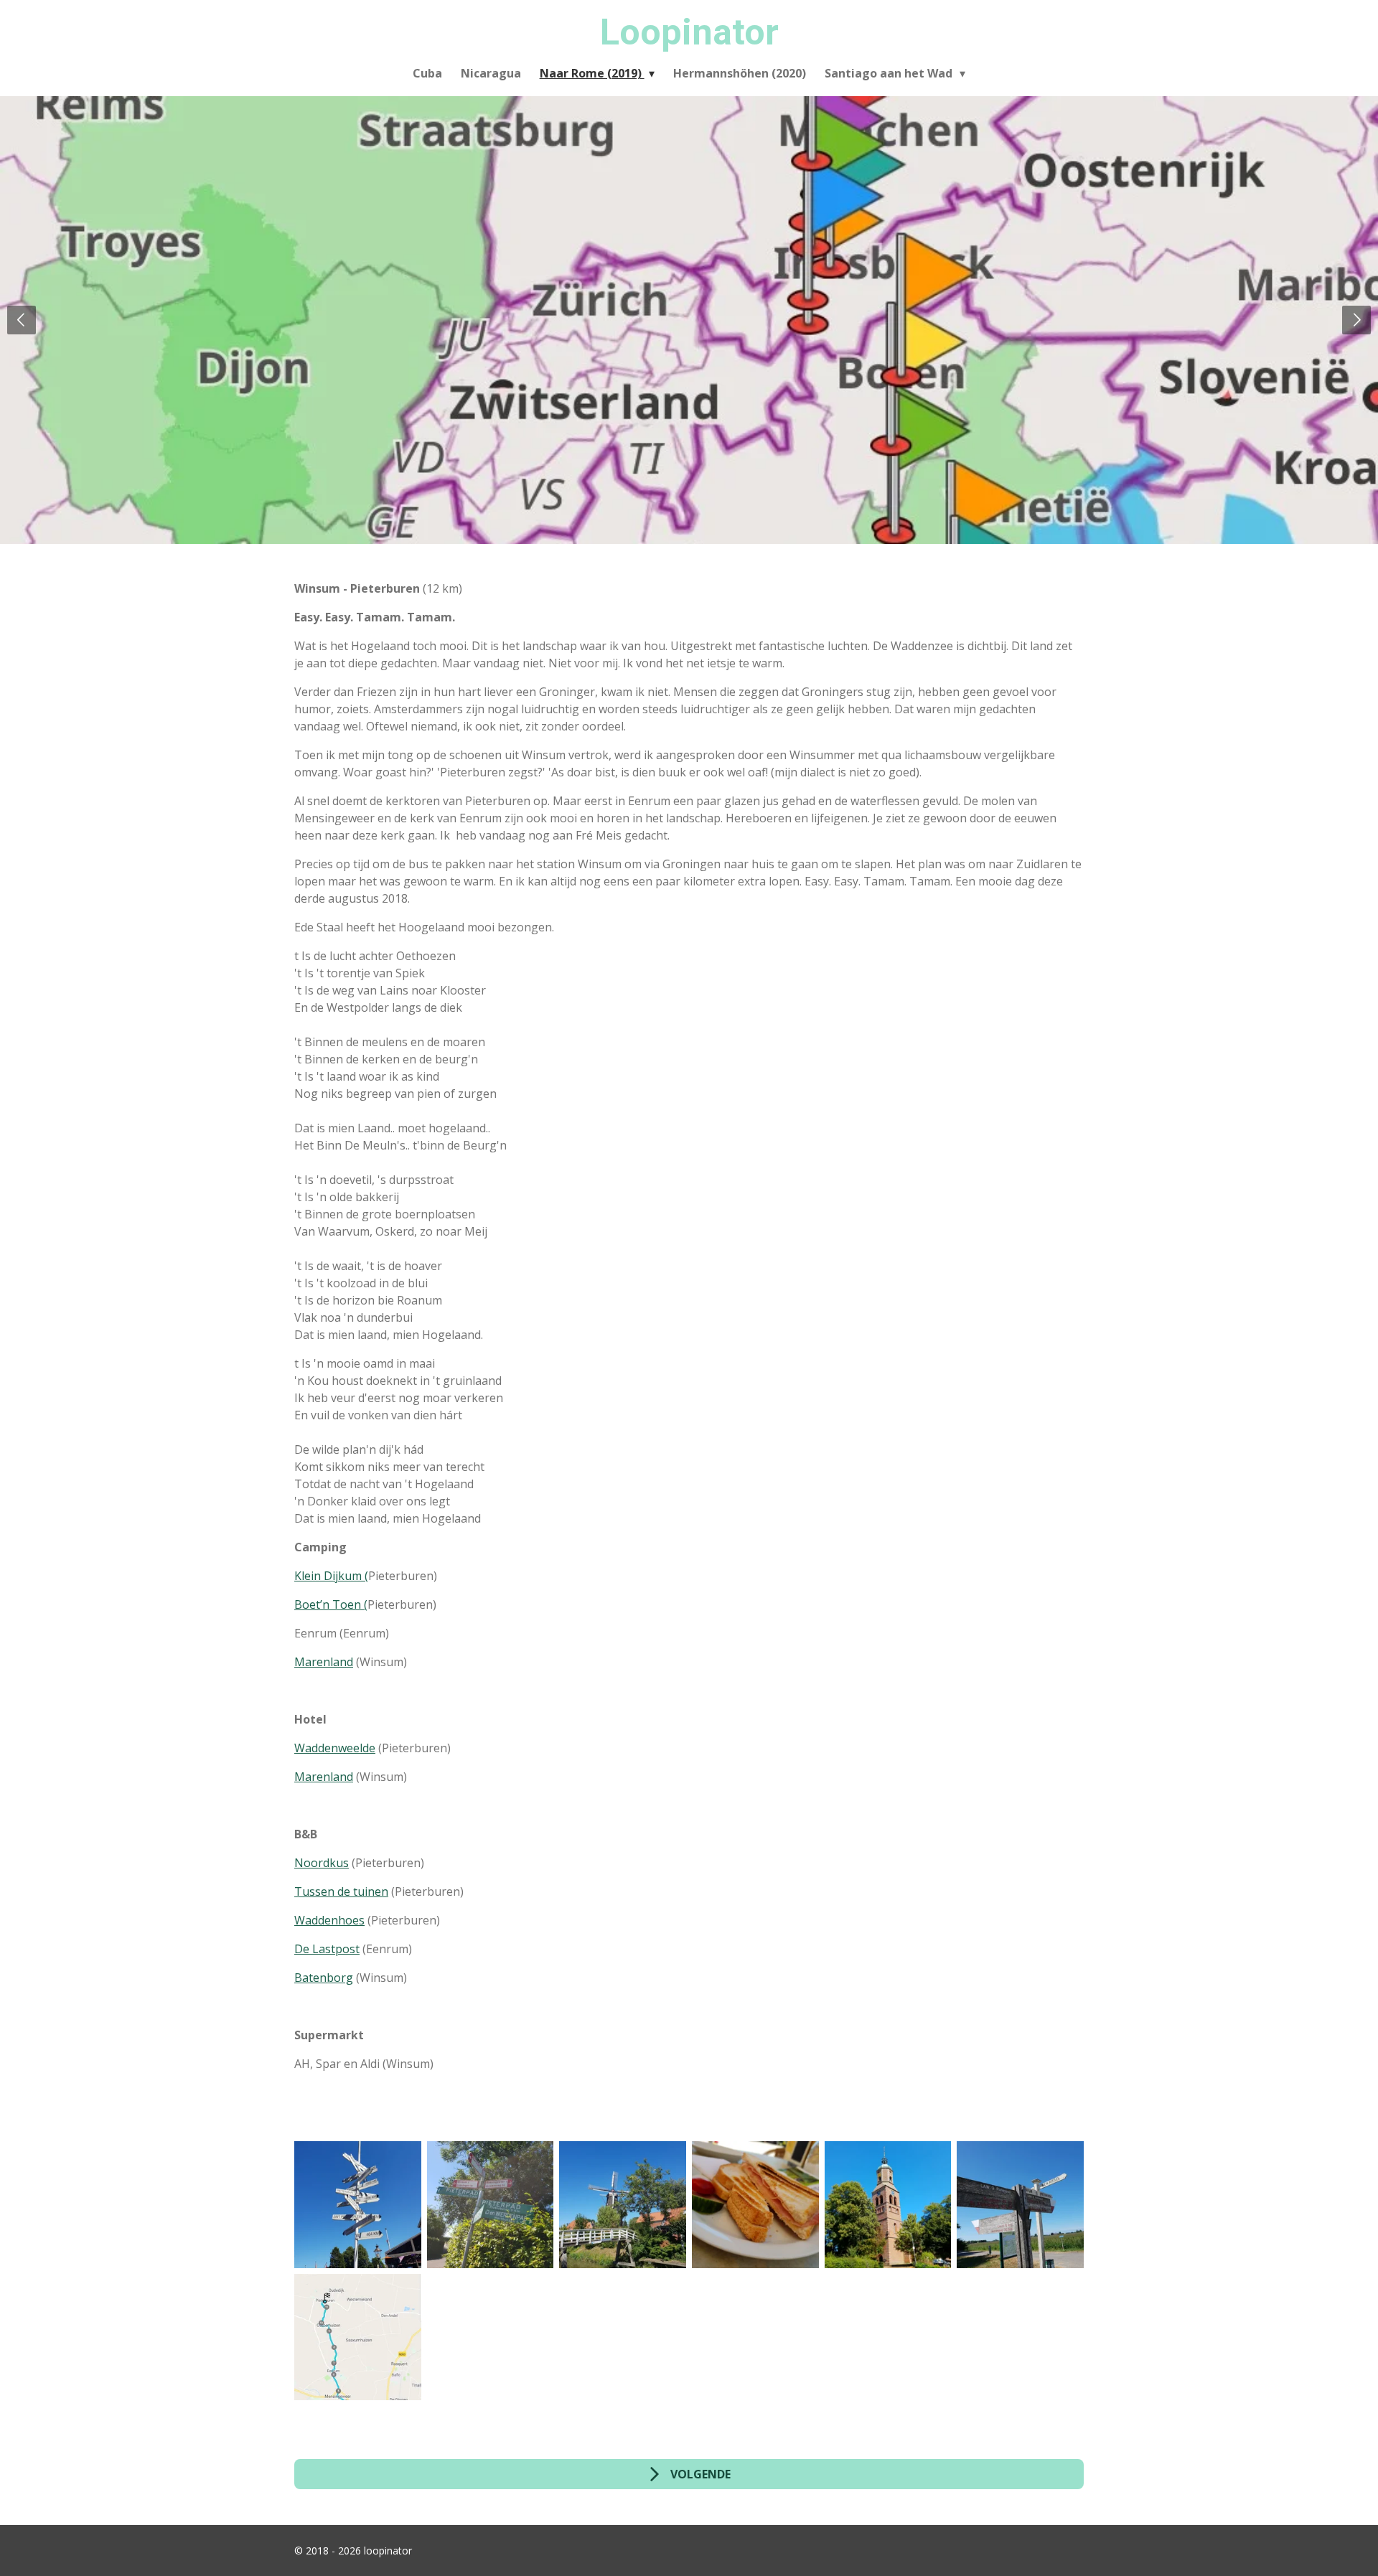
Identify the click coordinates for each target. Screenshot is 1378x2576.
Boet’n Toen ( (331, 1604)
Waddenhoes (329, 1920)
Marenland (324, 1662)
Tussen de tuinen (341, 1891)
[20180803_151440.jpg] (358, 2205)
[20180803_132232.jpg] (623, 2205)
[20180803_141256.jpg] (888, 2205)
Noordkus (322, 1863)
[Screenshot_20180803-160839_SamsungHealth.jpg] (358, 2337)
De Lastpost (327, 1949)
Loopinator (689, 32)
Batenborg (324, 1978)
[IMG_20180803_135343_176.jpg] (755, 2205)
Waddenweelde (335, 1748)
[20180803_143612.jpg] (1020, 2205)
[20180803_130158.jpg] (491, 2205)
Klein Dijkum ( (331, 1576)
